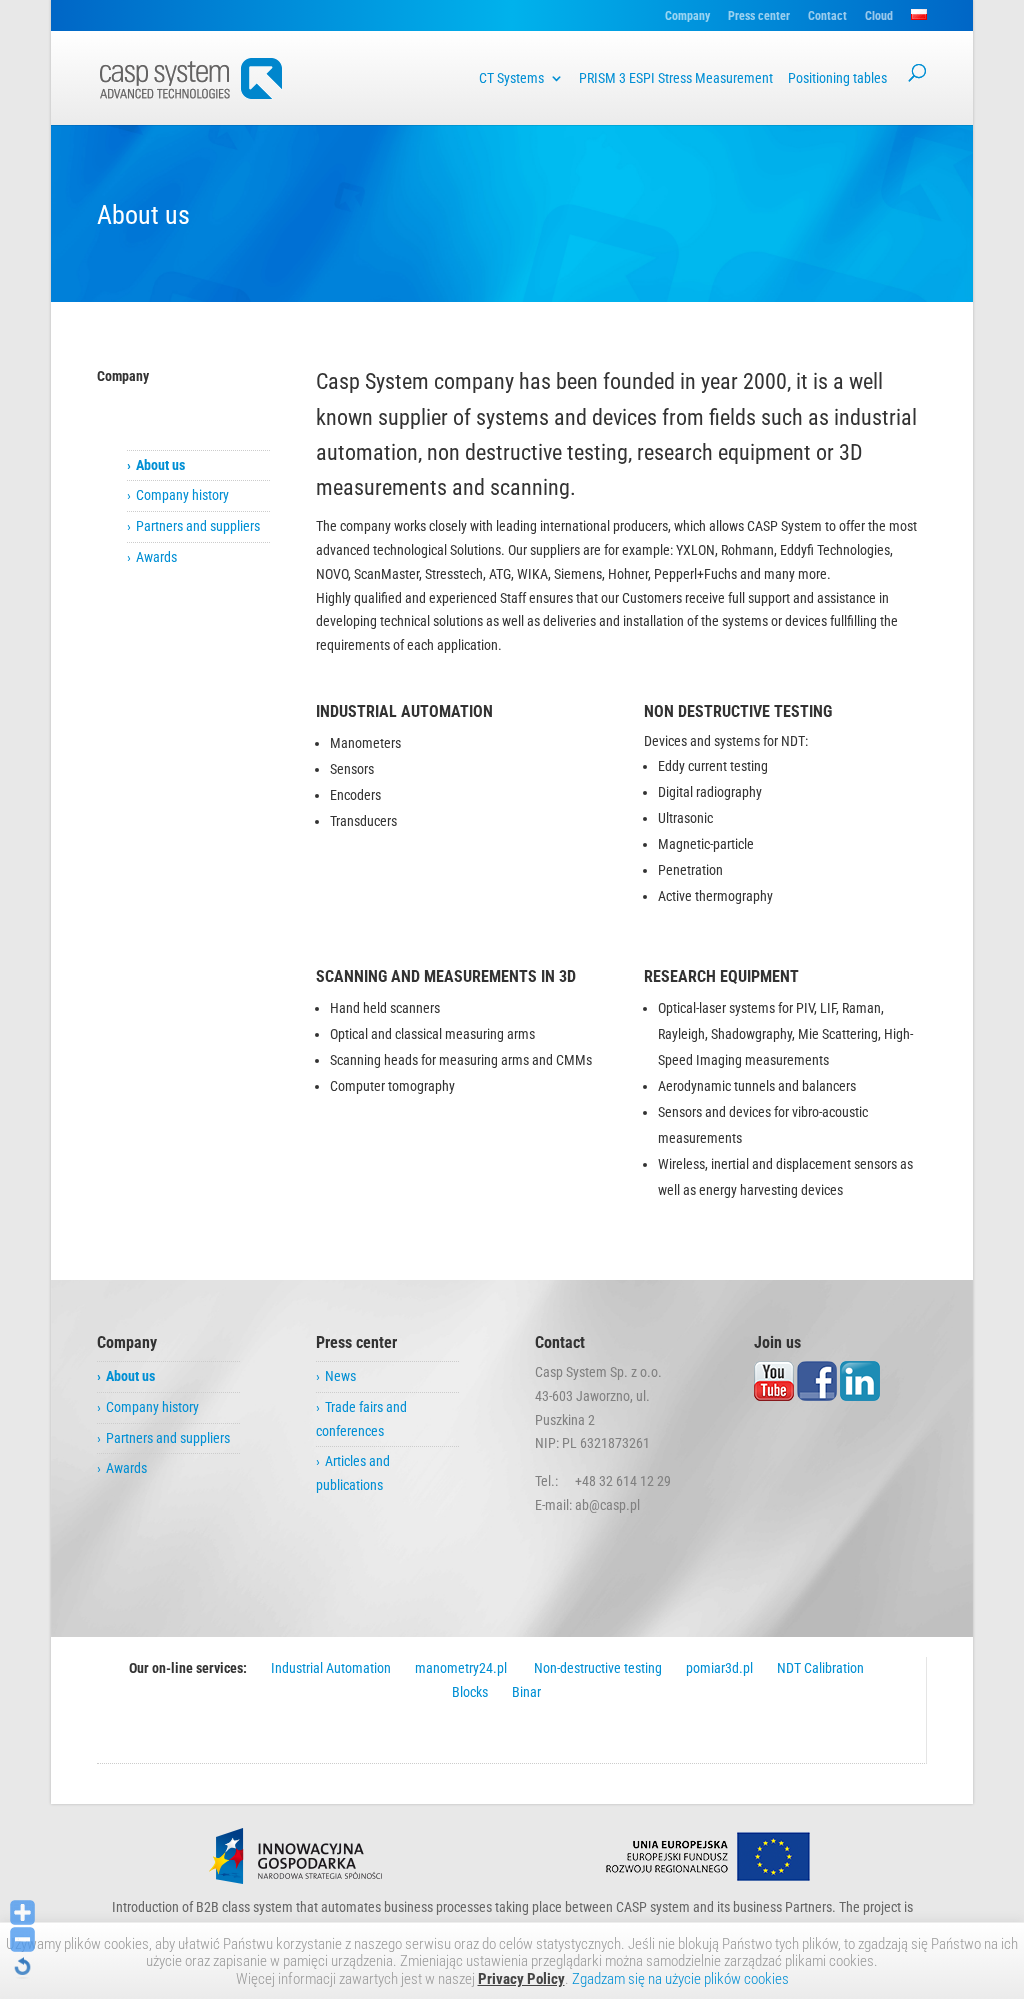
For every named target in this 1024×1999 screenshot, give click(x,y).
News (340, 1376)
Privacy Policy (521, 1979)
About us (160, 465)
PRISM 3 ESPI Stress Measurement (676, 78)
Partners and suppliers (198, 526)
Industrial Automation (331, 1668)
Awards (156, 557)
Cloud (879, 16)
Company (687, 16)
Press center (759, 16)
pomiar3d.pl (719, 1668)
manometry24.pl (461, 1668)
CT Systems (511, 78)
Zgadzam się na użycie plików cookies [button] (680, 1979)
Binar (526, 1692)
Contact (827, 16)
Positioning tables (837, 78)
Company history (182, 495)
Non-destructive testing (596, 1668)
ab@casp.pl (607, 1505)
